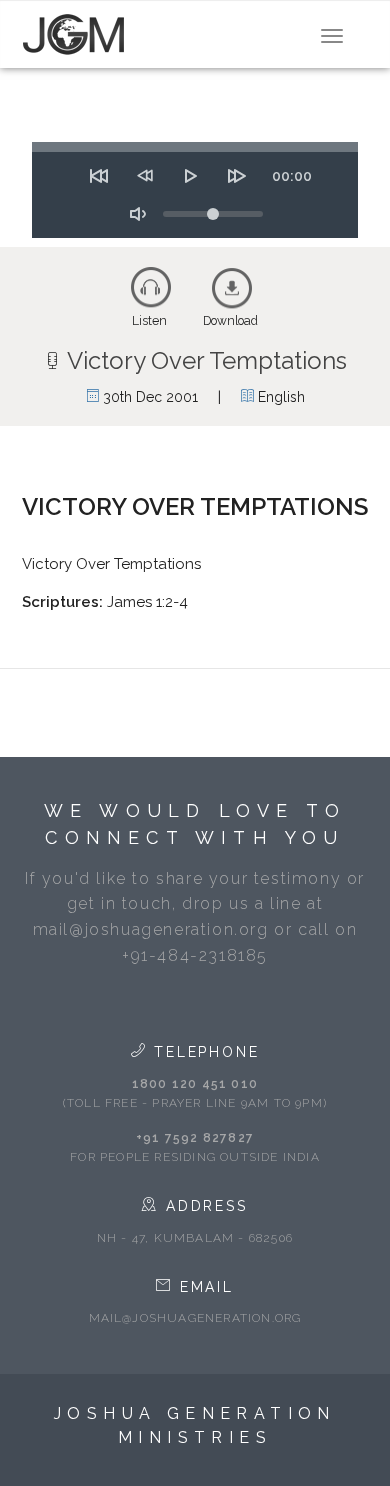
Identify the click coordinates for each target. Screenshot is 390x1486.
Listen (149, 321)
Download (230, 321)
